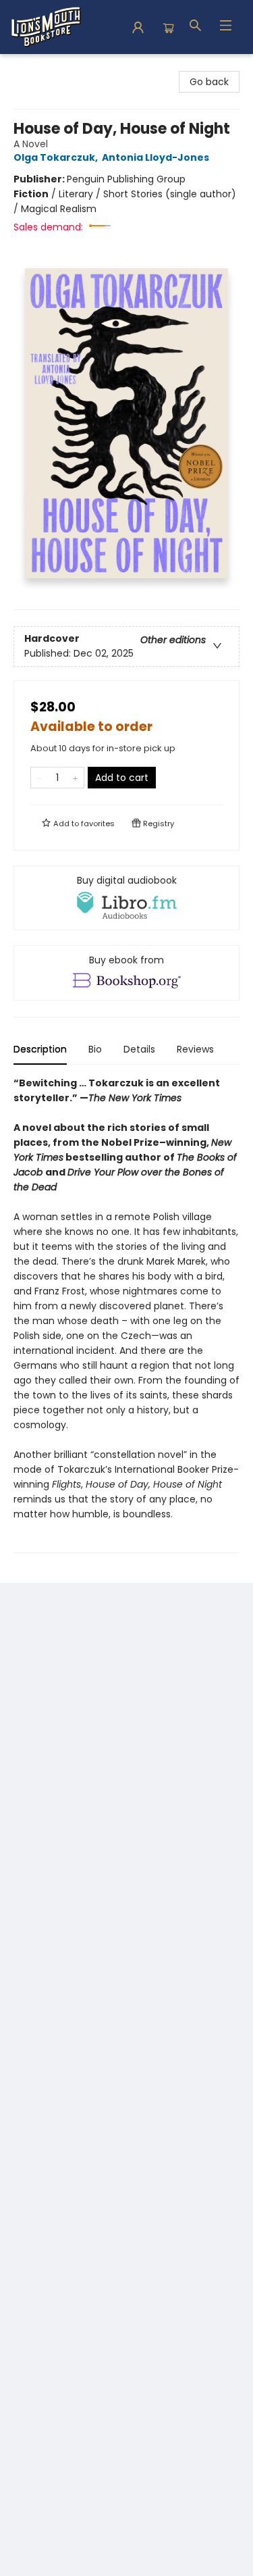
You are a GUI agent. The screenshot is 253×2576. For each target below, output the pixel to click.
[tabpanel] (126, 1314)
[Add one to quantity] (75, 778)
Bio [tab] (95, 1049)
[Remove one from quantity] (39, 778)
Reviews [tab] (195, 1049)
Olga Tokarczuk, (57, 157)
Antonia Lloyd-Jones (156, 157)
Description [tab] (40, 1049)
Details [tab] (139, 1049)
